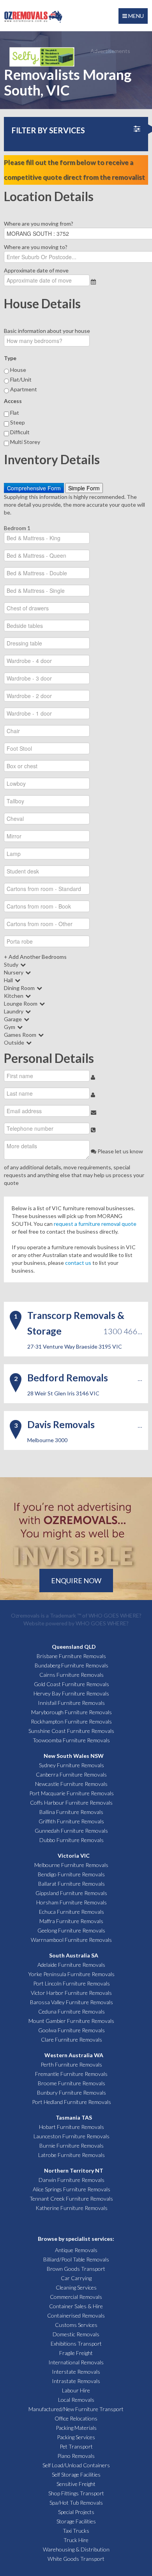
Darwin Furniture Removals (72, 2180)
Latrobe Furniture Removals (72, 2155)
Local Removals (76, 2400)
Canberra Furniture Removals (71, 1774)
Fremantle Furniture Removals (71, 2074)
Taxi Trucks (76, 2531)
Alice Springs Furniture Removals (72, 2189)
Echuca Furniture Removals (72, 1912)
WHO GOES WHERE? (115, 1615)
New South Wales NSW (74, 1756)
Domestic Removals (76, 2334)
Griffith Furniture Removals (71, 1821)
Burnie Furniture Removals (72, 2145)
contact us (78, 1263)
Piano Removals (76, 2456)
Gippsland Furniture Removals (71, 1893)
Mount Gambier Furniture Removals (71, 2021)
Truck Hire (76, 2540)
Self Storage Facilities (76, 2474)
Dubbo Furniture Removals (72, 1840)
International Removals (76, 2362)
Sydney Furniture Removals (72, 1765)
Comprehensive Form (34, 488)
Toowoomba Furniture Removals (71, 1740)
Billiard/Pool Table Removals (76, 2259)
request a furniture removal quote (95, 1224)
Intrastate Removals (76, 2381)
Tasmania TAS (74, 2117)
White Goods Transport (76, 2559)
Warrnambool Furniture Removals (71, 1940)
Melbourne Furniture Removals (71, 1865)
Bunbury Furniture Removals (72, 2092)
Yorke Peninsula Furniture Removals (71, 1974)
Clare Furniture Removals (72, 2039)
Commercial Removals (76, 2297)
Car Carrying (76, 2278)
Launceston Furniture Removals (72, 2136)
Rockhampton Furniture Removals (71, 1721)
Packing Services (76, 2437)
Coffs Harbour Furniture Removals (71, 1802)
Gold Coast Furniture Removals (72, 1684)
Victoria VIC (74, 1856)
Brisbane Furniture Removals (71, 1656)
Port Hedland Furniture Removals (72, 2102)
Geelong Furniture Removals (71, 1930)
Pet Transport (76, 2446)
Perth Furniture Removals (71, 2064)
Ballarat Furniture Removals (72, 1884)
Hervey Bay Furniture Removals (71, 1693)
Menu (135, 16)
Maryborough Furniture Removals (72, 1712)
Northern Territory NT (74, 2170)
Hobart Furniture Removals (72, 2127)
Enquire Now (76, 1581)
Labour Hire (76, 2390)
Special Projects (76, 2512)
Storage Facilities (76, 2521)
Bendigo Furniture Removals (71, 1874)
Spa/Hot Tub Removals (76, 2503)
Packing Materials (76, 2428)
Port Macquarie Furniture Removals (72, 1793)
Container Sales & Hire (76, 2306)
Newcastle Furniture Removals (71, 1784)
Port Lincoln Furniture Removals (72, 1983)
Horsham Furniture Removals (72, 1902)
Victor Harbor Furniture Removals (71, 1993)
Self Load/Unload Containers (76, 2465)
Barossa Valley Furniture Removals (72, 2002)
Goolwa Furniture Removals (72, 2030)
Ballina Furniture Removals (71, 1812)
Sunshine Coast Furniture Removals (71, 1731)
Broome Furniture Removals (72, 2083)
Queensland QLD (74, 1647)
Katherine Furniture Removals (72, 2208)
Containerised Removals (76, 2315)
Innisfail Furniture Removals (71, 1703)
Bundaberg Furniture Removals (72, 1665)
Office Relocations (76, 2418)
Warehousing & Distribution (76, 2549)
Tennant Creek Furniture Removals (71, 2199)
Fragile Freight (76, 2353)
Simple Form (84, 488)
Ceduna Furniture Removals (72, 2011)
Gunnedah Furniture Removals (71, 1831)
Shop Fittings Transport (76, 2493)
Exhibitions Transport (76, 2344)
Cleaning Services (76, 2287)
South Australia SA (74, 1955)
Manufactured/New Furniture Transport (76, 2409)
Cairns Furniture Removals (72, 1675)
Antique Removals (76, 2250)
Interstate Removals (76, 2372)
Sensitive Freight (76, 2484)
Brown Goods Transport (76, 2269)
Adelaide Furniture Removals (71, 1965)
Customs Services (76, 2325)
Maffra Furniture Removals (71, 1921)
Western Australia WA (74, 2055)
